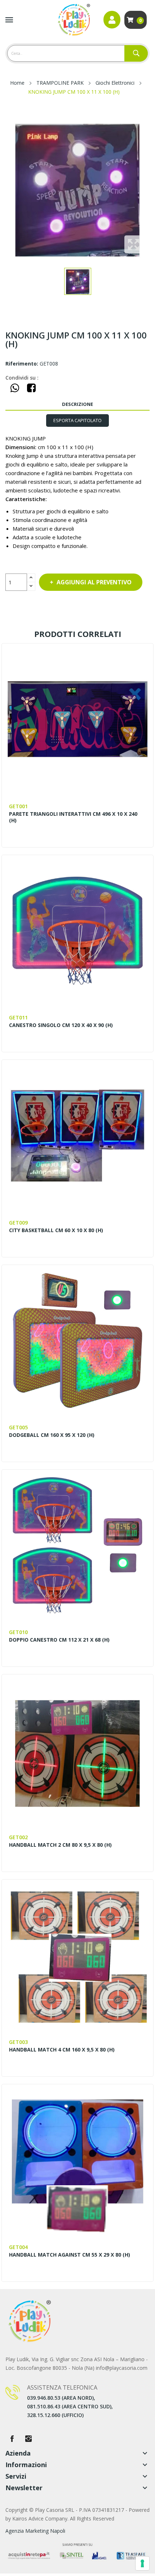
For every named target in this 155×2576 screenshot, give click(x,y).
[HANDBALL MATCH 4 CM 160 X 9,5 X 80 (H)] (77, 1955)
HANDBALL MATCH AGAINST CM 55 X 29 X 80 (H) (70, 2255)
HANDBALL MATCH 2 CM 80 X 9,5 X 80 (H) (60, 1845)
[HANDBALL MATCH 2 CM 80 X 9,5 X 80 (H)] (77, 1750)
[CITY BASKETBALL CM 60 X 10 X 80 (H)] (77, 1135)
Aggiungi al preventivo (94, 582)
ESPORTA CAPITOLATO (77, 420)
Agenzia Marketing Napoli (35, 2531)
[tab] (77, 421)
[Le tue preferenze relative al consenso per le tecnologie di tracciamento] (142, 2563)
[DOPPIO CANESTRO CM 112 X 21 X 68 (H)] (77, 1545)
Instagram (28, 2439)
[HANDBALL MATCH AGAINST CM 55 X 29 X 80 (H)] (77, 2160)
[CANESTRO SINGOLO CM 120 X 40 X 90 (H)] (77, 931)
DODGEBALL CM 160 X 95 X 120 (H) (52, 1435)
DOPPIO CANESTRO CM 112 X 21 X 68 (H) (59, 1640)
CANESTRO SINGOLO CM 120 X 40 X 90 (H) (61, 1025)
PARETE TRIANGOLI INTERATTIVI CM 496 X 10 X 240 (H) (73, 817)
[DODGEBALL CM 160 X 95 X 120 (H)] (77, 1340)
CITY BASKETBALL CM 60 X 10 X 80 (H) (56, 1230)
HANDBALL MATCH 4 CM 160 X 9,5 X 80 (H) (62, 2050)
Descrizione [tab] (77, 404)
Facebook (12, 2439)
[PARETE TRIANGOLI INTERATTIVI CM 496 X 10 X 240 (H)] (77, 719)
